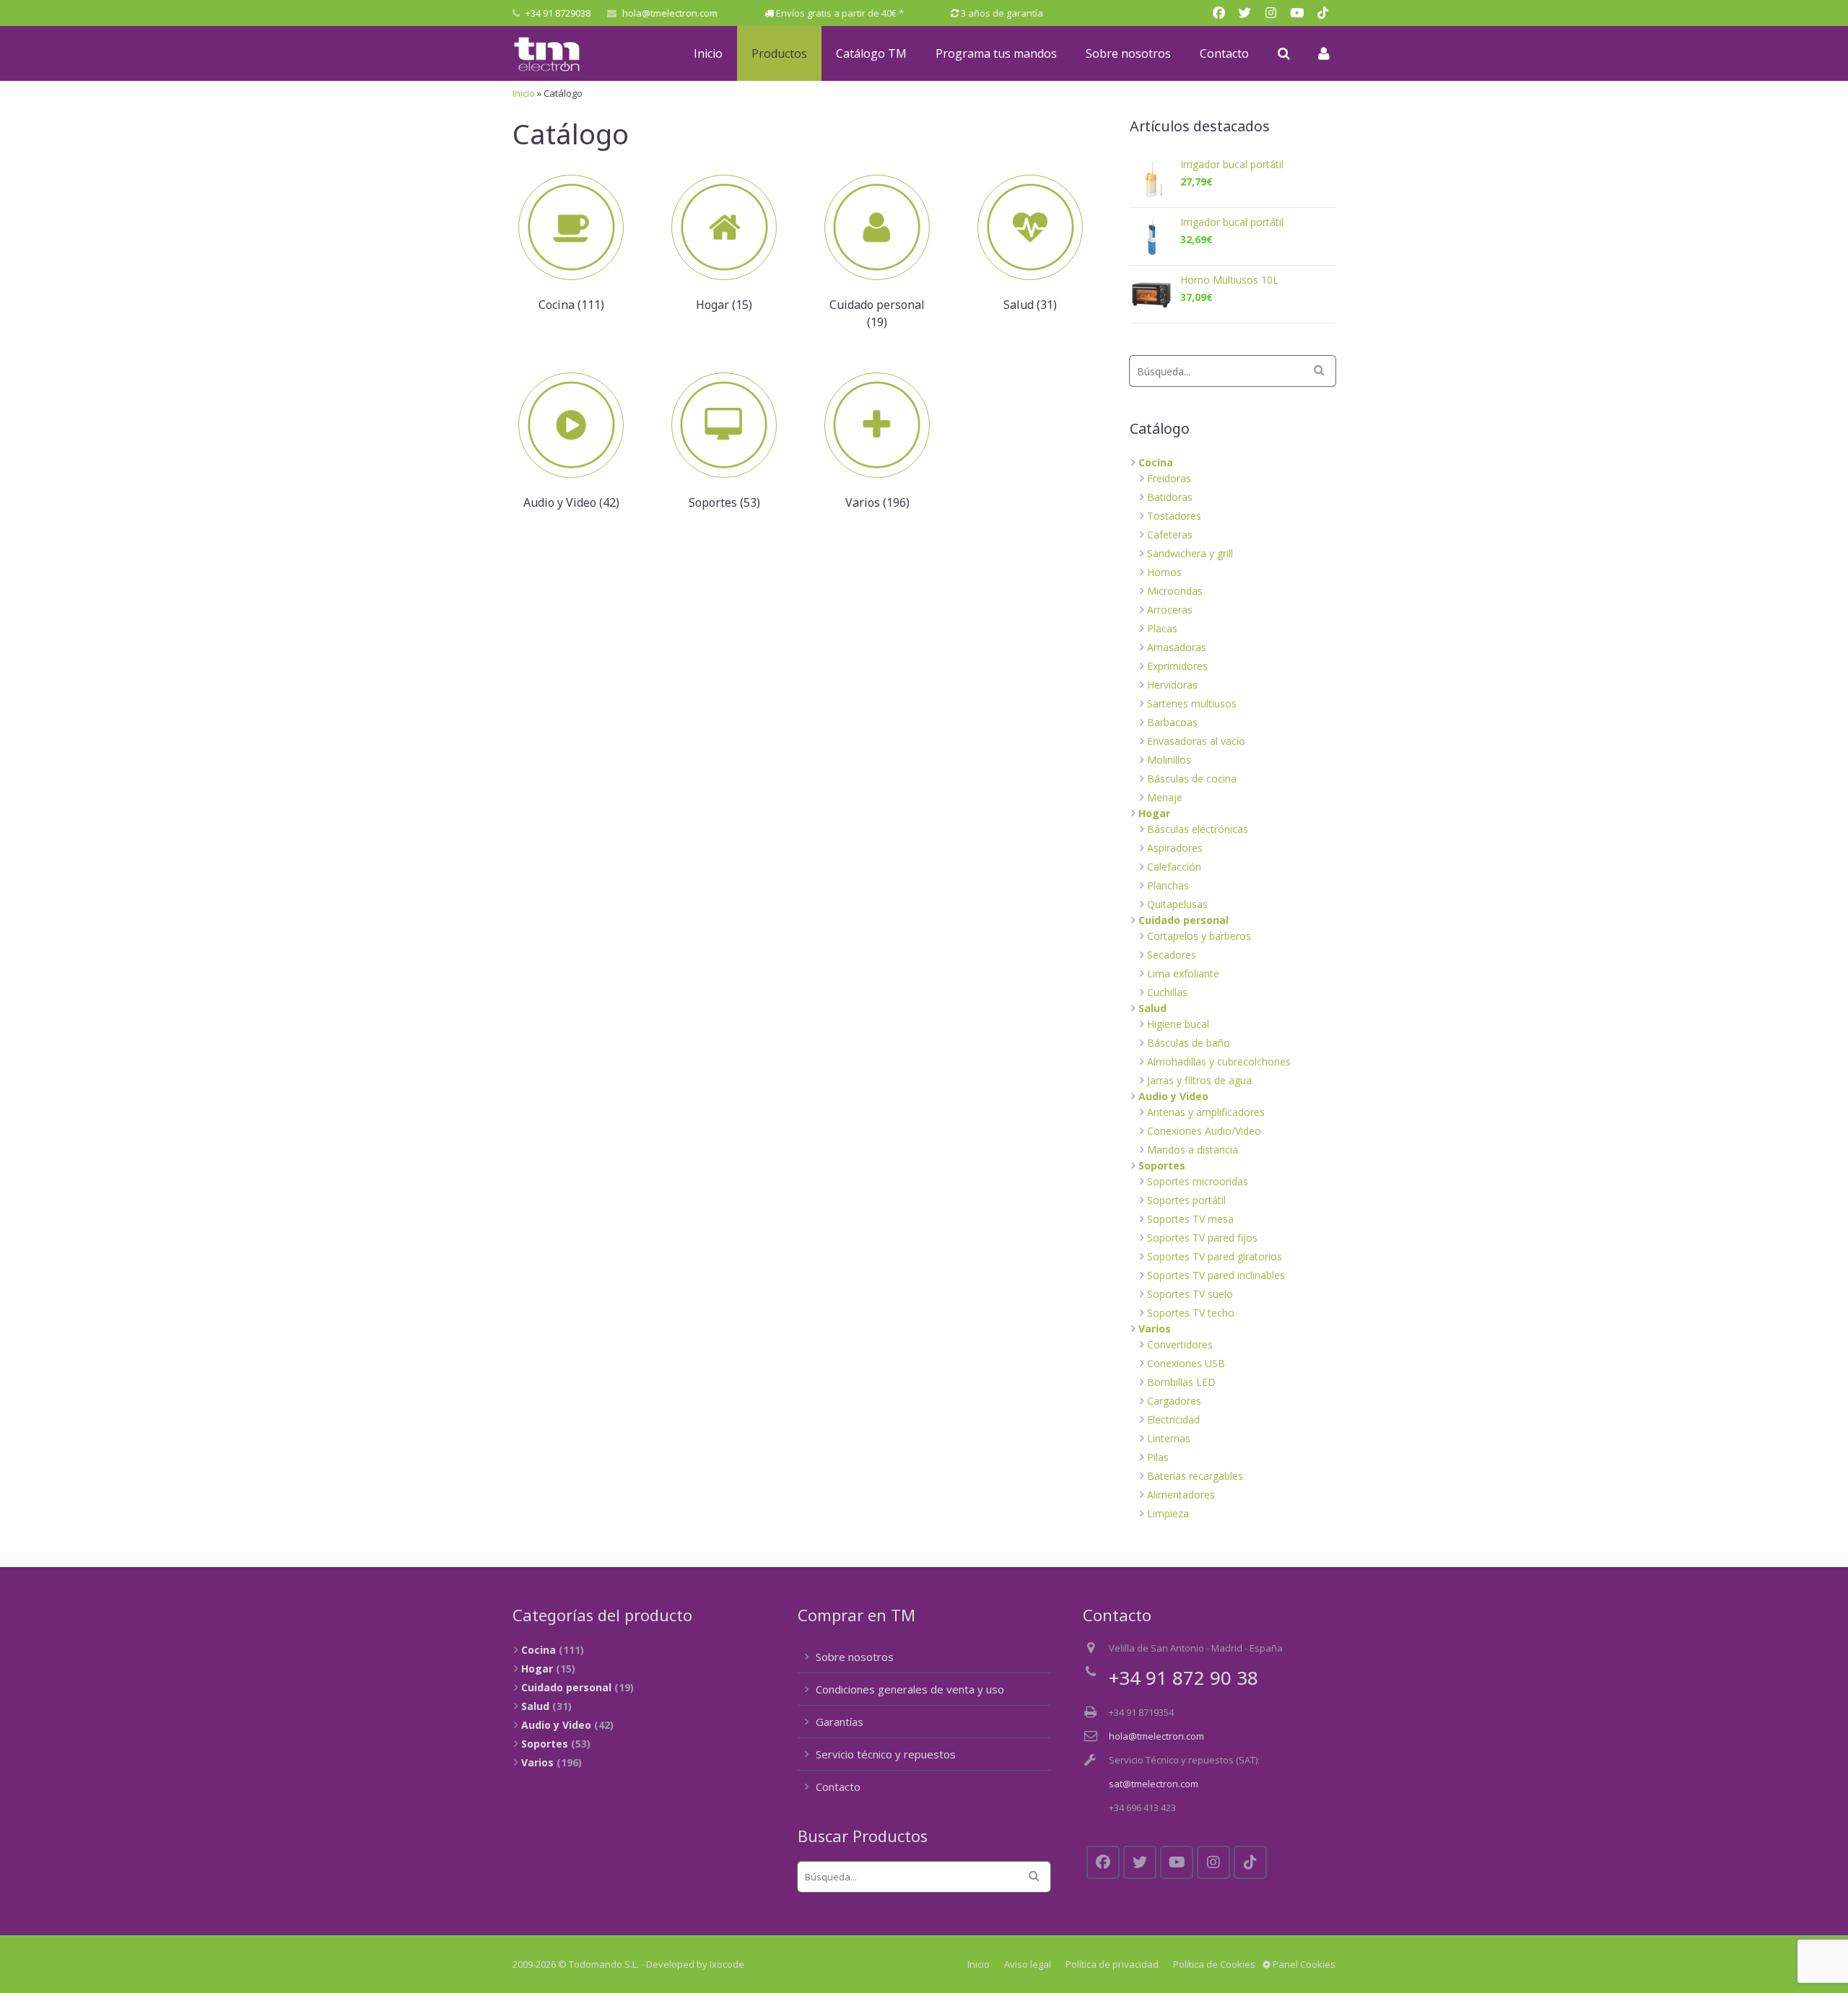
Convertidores (1180, 1344)
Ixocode (727, 1964)
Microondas (1175, 591)
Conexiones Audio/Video (1204, 1131)
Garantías (840, 1722)
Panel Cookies (1303, 1964)
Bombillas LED (1181, 1382)
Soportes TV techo (1191, 1313)
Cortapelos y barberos (1199, 936)
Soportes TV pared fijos (1202, 1238)
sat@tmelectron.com (1154, 1784)
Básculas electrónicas (1198, 829)
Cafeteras (1170, 535)
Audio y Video (1173, 1096)
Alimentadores (1181, 1495)
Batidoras (1170, 497)
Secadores (1172, 955)
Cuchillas (1167, 992)
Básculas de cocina (1192, 779)
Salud (1152, 1008)
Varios (1155, 1329)
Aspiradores (1175, 848)
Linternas (1169, 1438)
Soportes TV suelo (1190, 1294)
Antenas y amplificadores (1206, 1112)
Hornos (1164, 572)
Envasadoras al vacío (1196, 741)
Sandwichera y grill (1190, 553)
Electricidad (1173, 1419)
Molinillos (1169, 760)
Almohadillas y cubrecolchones (1219, 1061)
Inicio (524, 93)
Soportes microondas (1198, 1181)
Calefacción (1174, 867)
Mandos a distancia (1193, 1150)
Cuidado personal (1184, 920)
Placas (1162, 628)
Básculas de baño (1189, 1043)
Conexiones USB (1186, 1363)
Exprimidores (1177, 666)
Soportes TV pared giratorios (1215, 1256)
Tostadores (1174, 516)
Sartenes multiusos (1192, 703)
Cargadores (1174, 1401)
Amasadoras (1177, 647)
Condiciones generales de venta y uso (910, 1689)
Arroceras (1170, 610)
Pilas (1158, 1457)
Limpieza (1168, 1513)
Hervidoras (1172, 685)
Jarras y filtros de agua (1199, 1080)
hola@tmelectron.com (670, 13)
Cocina (1156, 462)
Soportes (1162, 1165)
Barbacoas (1172, 722)
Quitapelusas (1177, 904)
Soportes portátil (1186, 1200)
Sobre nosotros (855, 1657)
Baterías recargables (1195, 1476)
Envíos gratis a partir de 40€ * (840, 13)
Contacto (838, 1787)
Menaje (1165, 797)
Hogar (1154, 813)
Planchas (1168, 885)
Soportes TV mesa (1190, 1219)
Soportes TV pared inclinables (1216, 1275)
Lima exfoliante (1183, 973)
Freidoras (1169, 478)
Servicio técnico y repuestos (886, 1754)
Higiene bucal (1178, 1024)
